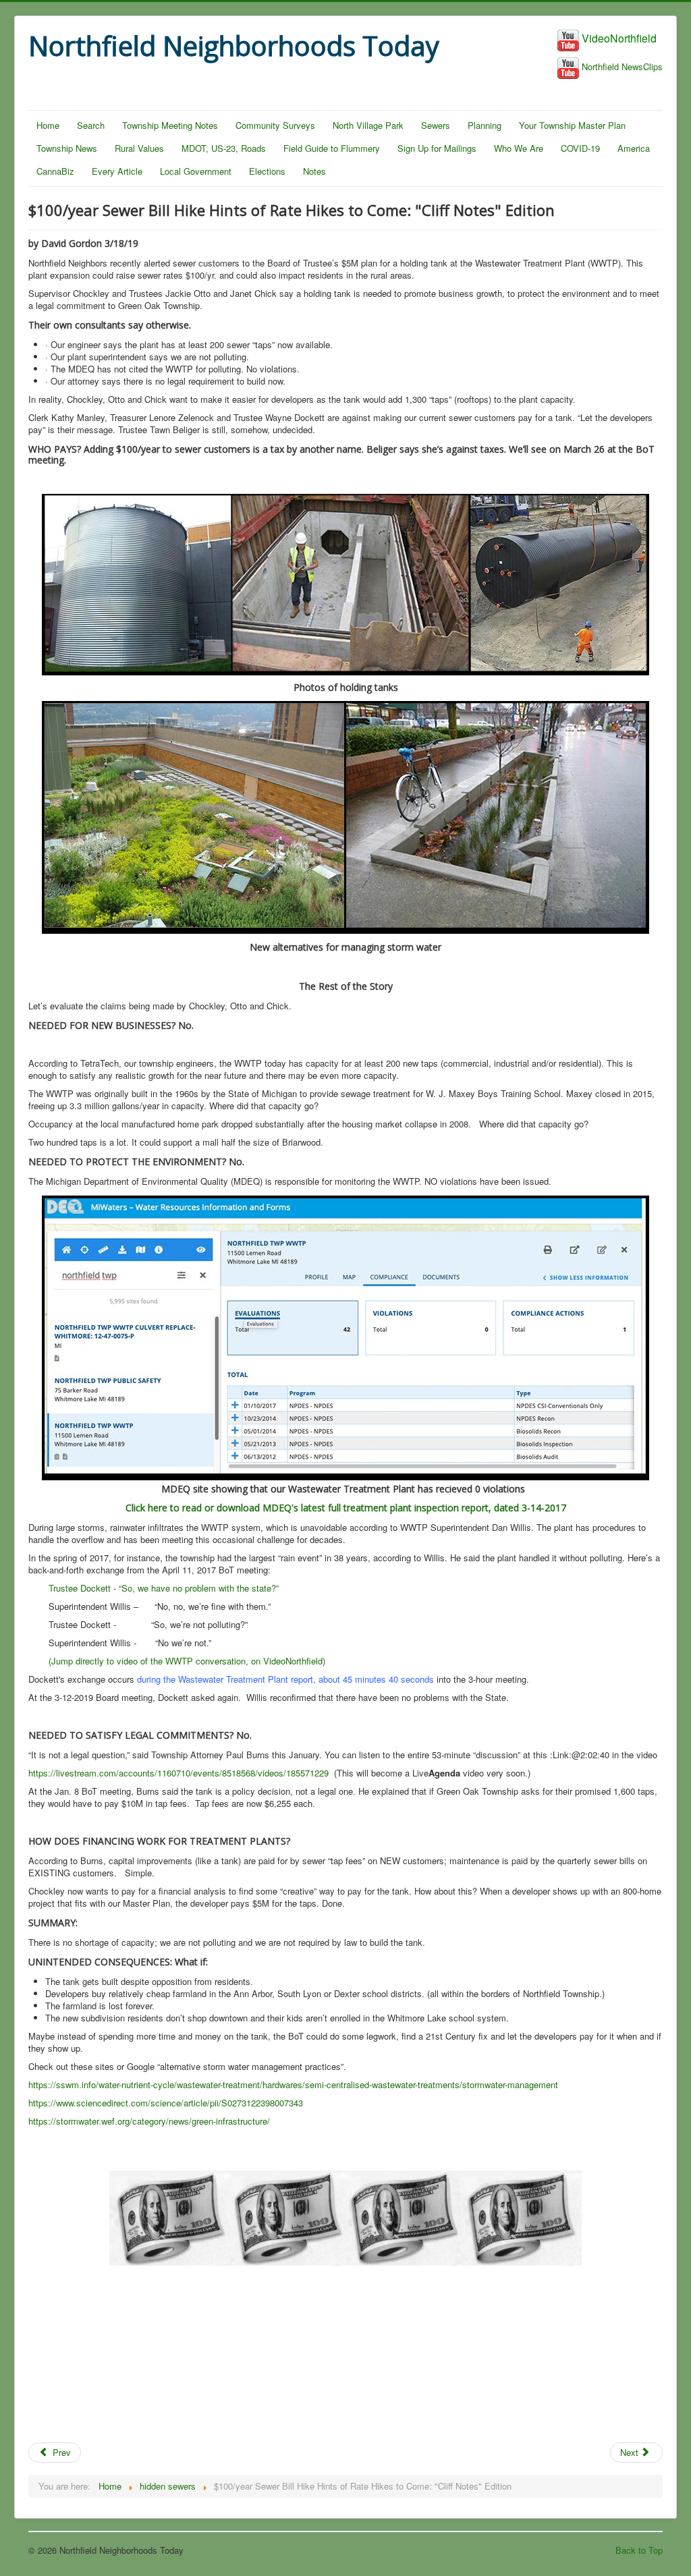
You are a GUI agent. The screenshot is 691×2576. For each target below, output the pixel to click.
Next (631, 2452)
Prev (60, 2452)
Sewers (436, 125)
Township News (67, 148)
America (634, 148)
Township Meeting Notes (170, 125)
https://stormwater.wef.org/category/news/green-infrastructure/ (149, 2121)
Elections (267, 171)
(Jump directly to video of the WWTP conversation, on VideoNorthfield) (187, 1661)
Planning (485, 125)
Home (48, 125)
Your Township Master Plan (572, 125)
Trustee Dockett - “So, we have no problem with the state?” (164, 1588)
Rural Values (139, 148)
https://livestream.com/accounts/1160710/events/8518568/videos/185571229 (178, 1773)
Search (91, 125)
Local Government (196, 171)
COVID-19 (580, 148)
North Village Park (368, 125)
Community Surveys (275, 125)
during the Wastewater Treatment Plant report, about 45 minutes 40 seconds (285, 1679)
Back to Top (639, 2550)
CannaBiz (55, 171)
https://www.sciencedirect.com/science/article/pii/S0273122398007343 (166, 2103)
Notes (314, 171)
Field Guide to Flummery (332, 148)
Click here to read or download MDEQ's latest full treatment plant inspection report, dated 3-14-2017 (346, 1508)
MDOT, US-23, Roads (224, 148)
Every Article (117, 171)
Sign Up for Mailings (437, 148)
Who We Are (519, 148)
